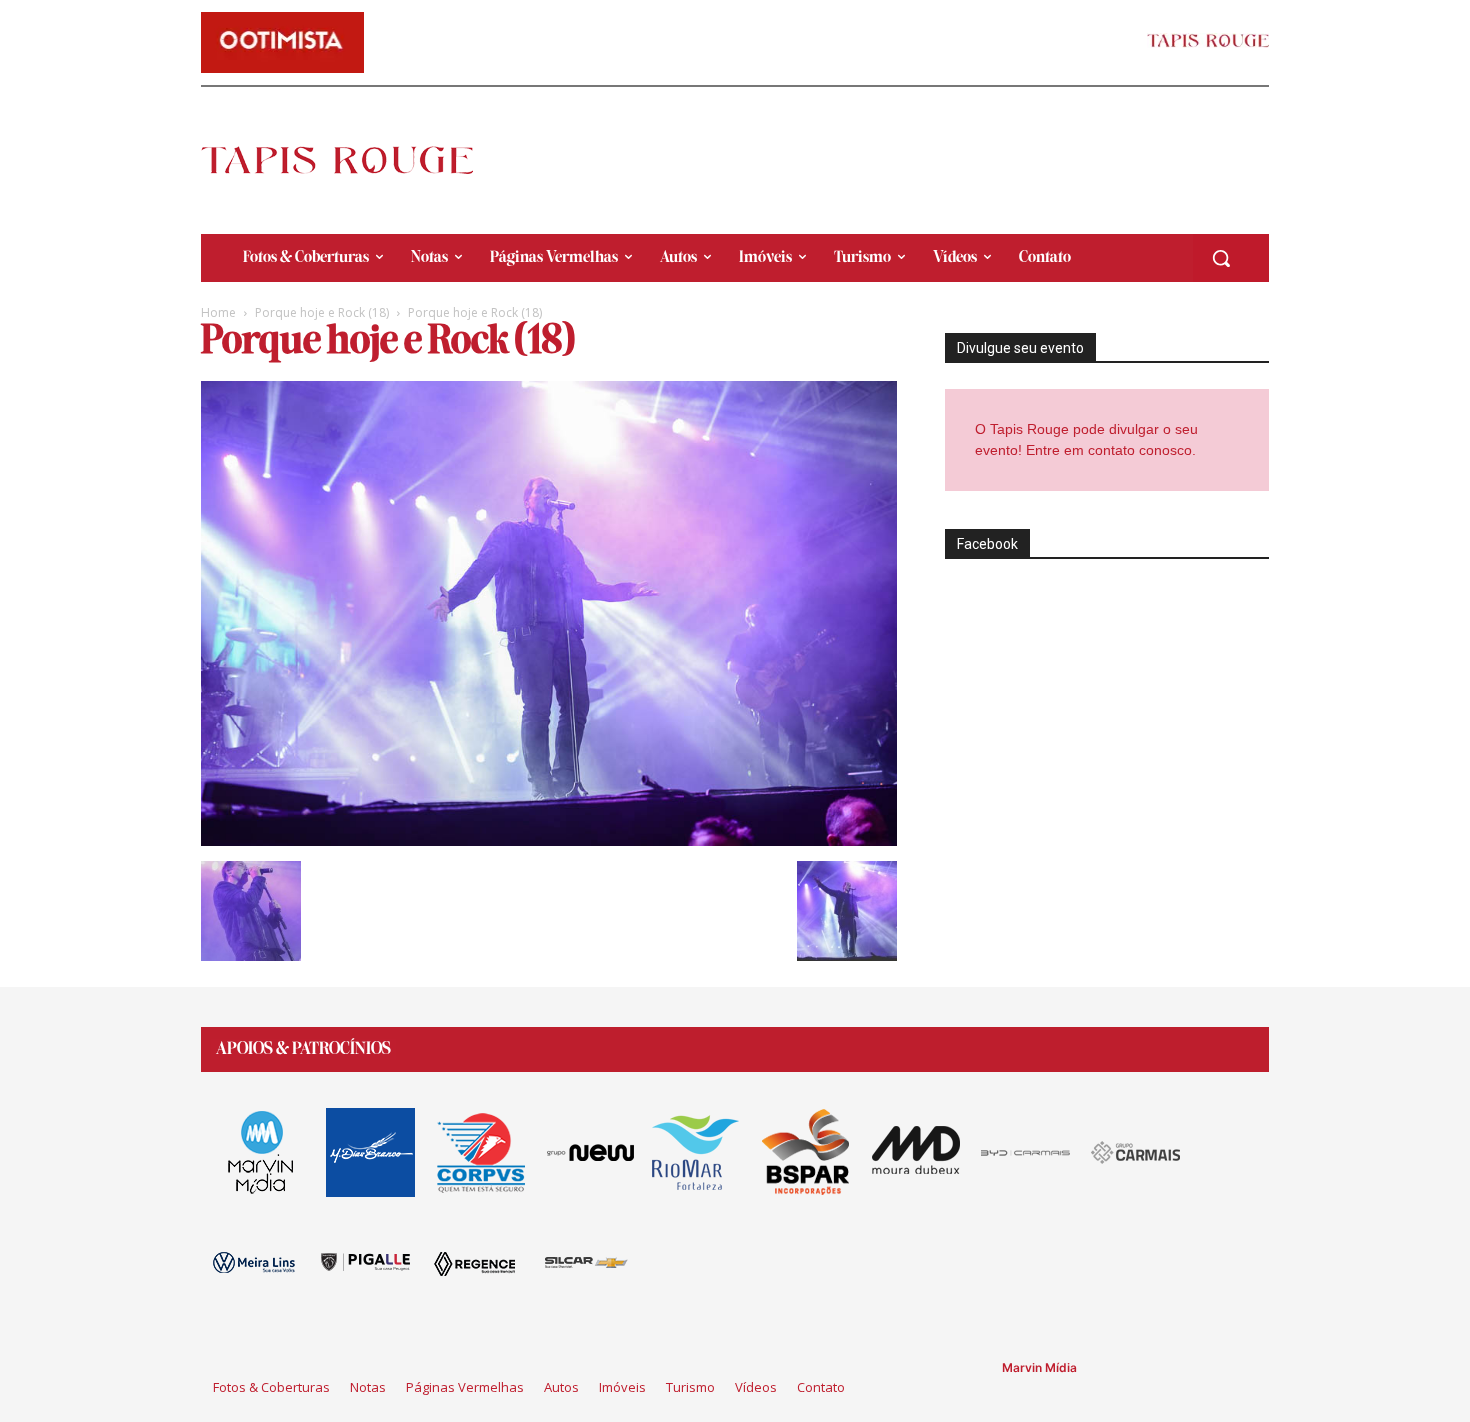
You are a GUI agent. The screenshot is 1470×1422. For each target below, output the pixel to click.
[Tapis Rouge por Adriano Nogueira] (354, 160)
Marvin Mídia (1039, 1367)
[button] (1221, 258)
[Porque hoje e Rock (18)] (549, 840)
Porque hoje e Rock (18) (322, 312)
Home (218, 312)
